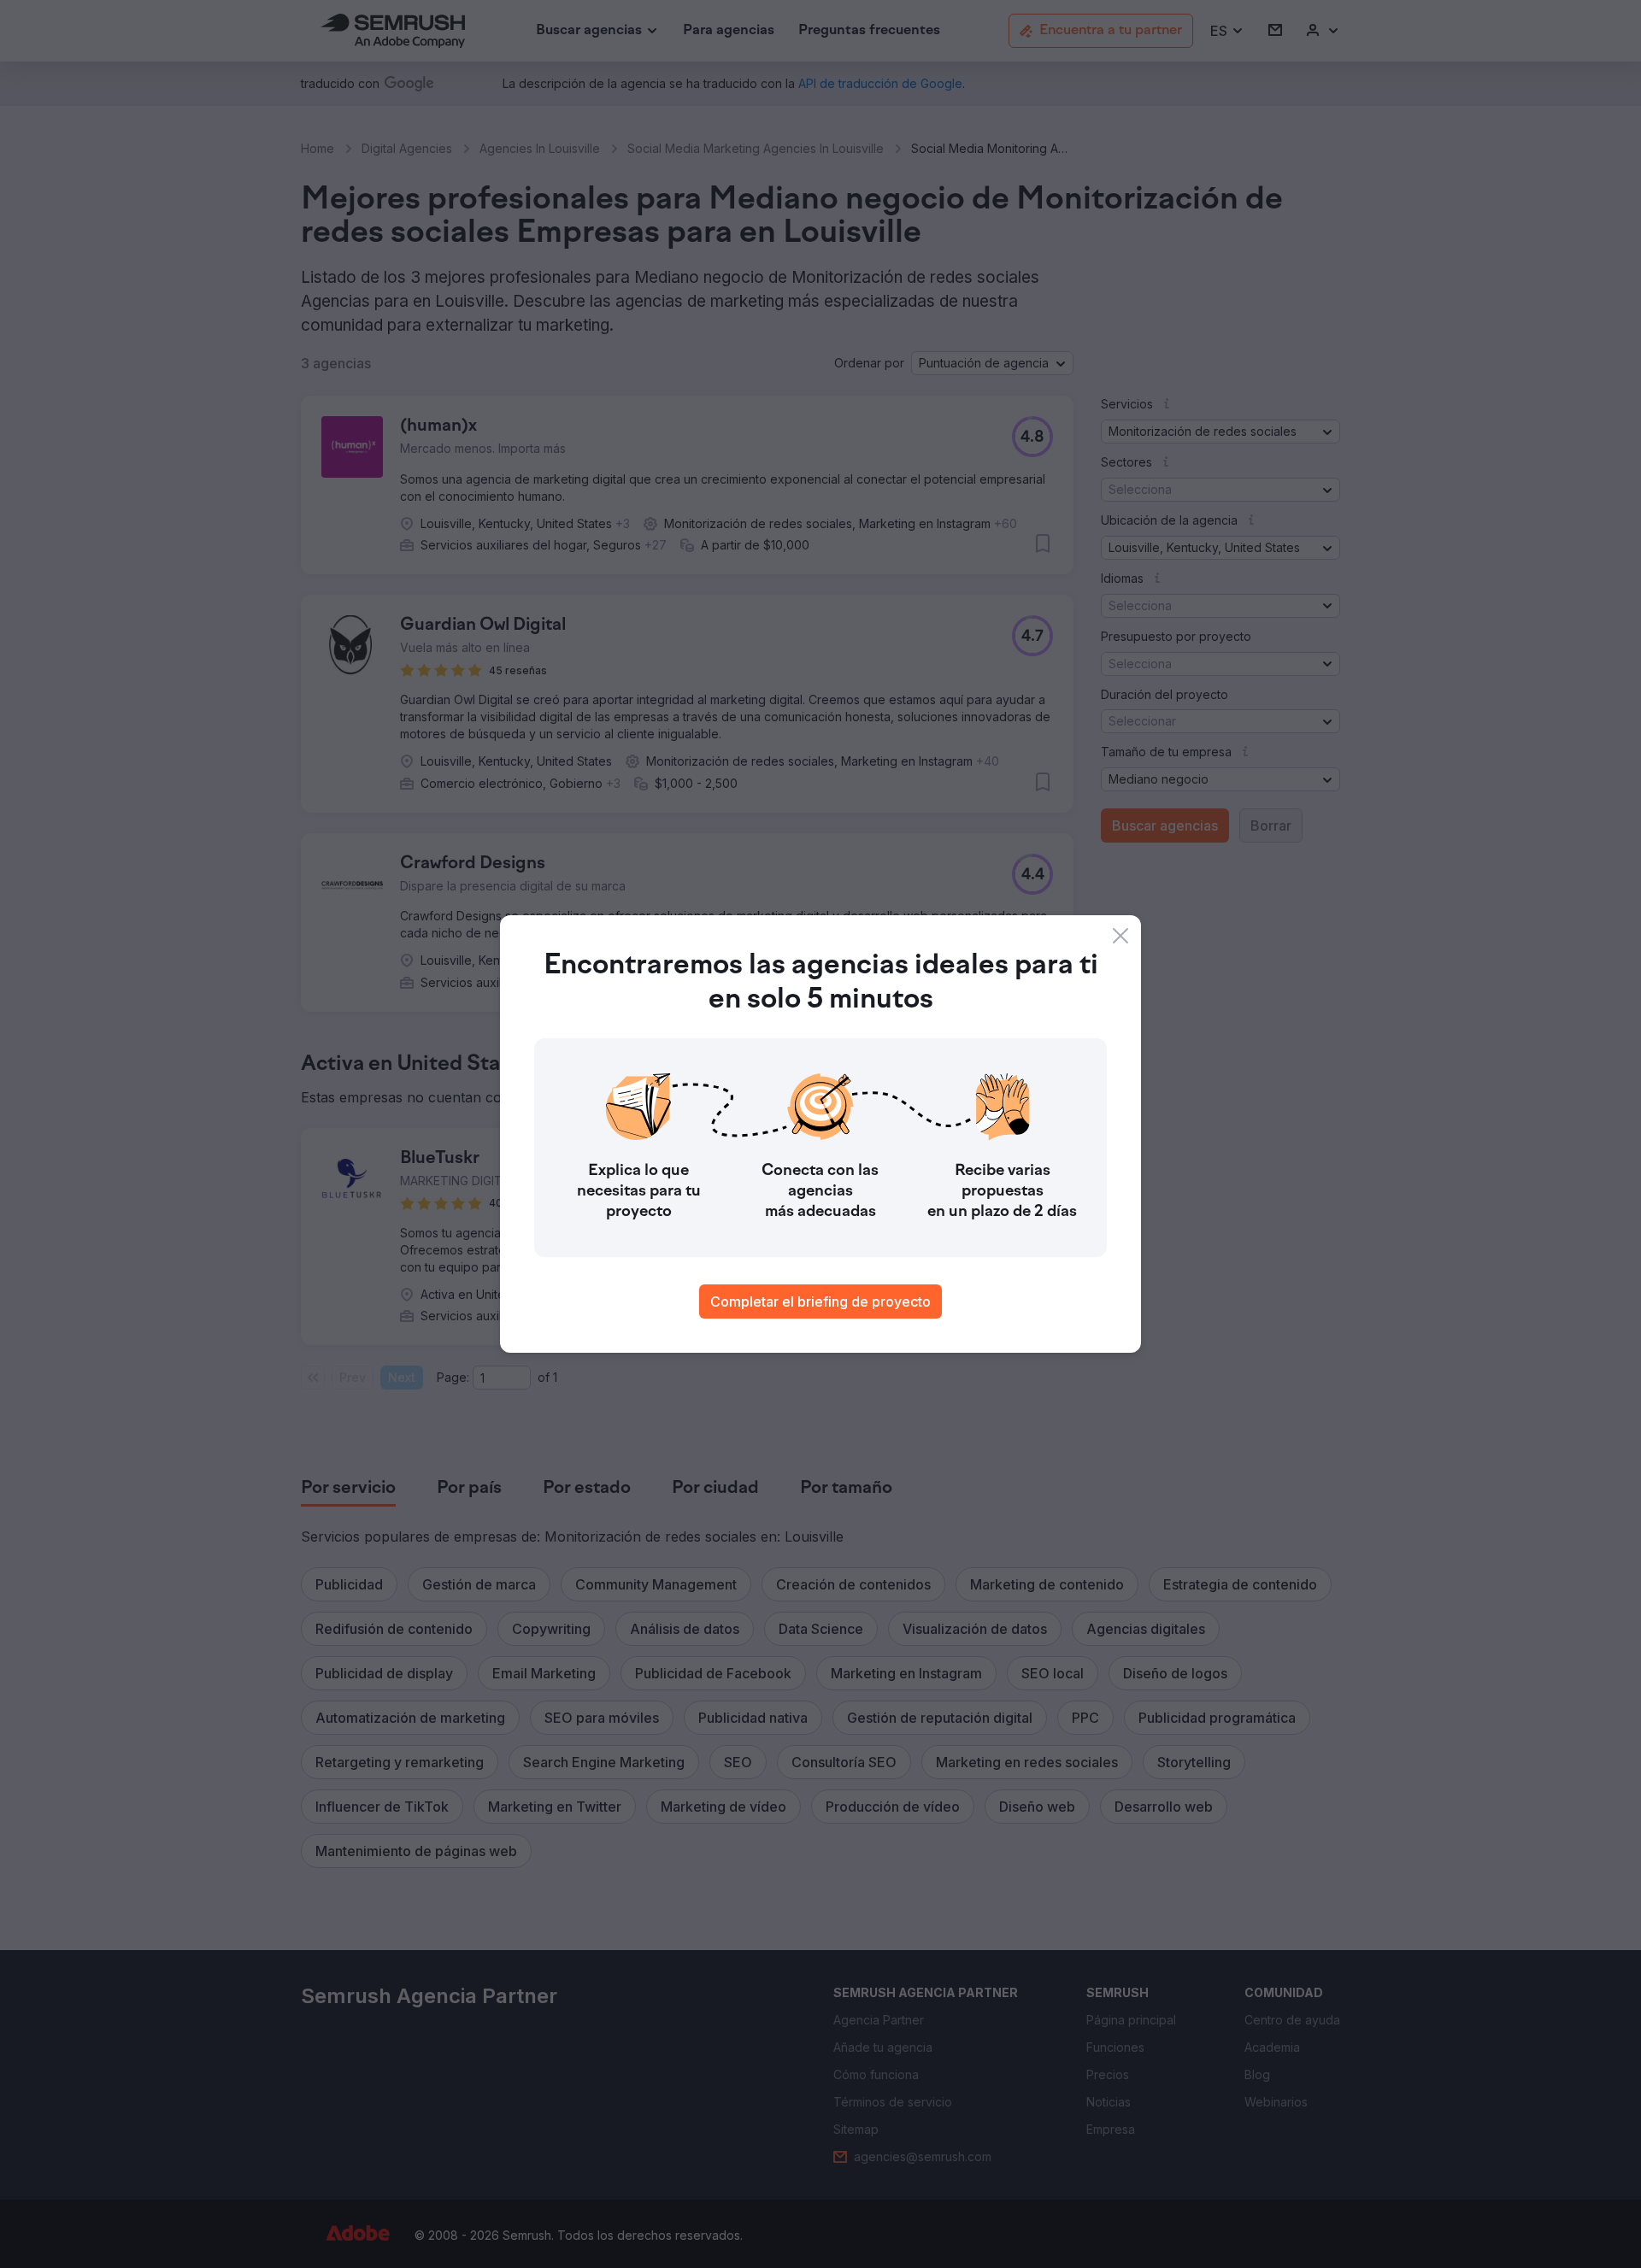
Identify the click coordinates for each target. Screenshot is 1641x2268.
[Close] (1120, 936)
